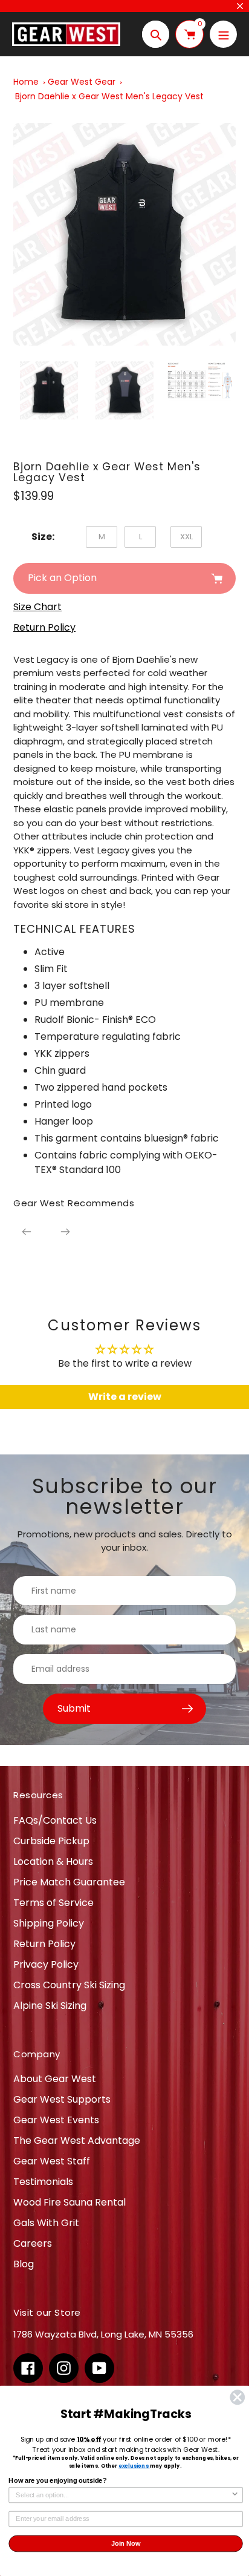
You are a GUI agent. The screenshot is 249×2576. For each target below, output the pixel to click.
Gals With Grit (46, 2223)
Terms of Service (53, 1903)
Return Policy (44, 1944)
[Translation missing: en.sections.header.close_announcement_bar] (240, 6)
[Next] (65, 1232)
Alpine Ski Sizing (50, 2006)
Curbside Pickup (51, 1841)
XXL (186, 537)
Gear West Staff (52, 2161)
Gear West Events (56, 2120)
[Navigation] (223, 34)
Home (26, 82)
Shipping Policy (49, 1923)
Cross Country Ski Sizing (69, 1985)
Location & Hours (53, 1861)
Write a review (125, 1397)
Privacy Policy (46, 1964)
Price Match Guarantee (69, 1882)
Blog (24, 2264)
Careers (33, 2243)
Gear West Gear (82, 82)
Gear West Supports (62, 2099)
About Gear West (55, 2079)
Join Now (126, 2543)
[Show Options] (235, 2495)
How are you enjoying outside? (57, 2481)
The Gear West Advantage (77, 2141)
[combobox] (123, 2495)
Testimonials (43, 2182)
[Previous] (27, 1232)
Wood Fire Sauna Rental (70, 2202)
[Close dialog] (237, 2397)
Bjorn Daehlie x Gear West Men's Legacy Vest (109, 96)
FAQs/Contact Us (55, 1820)
